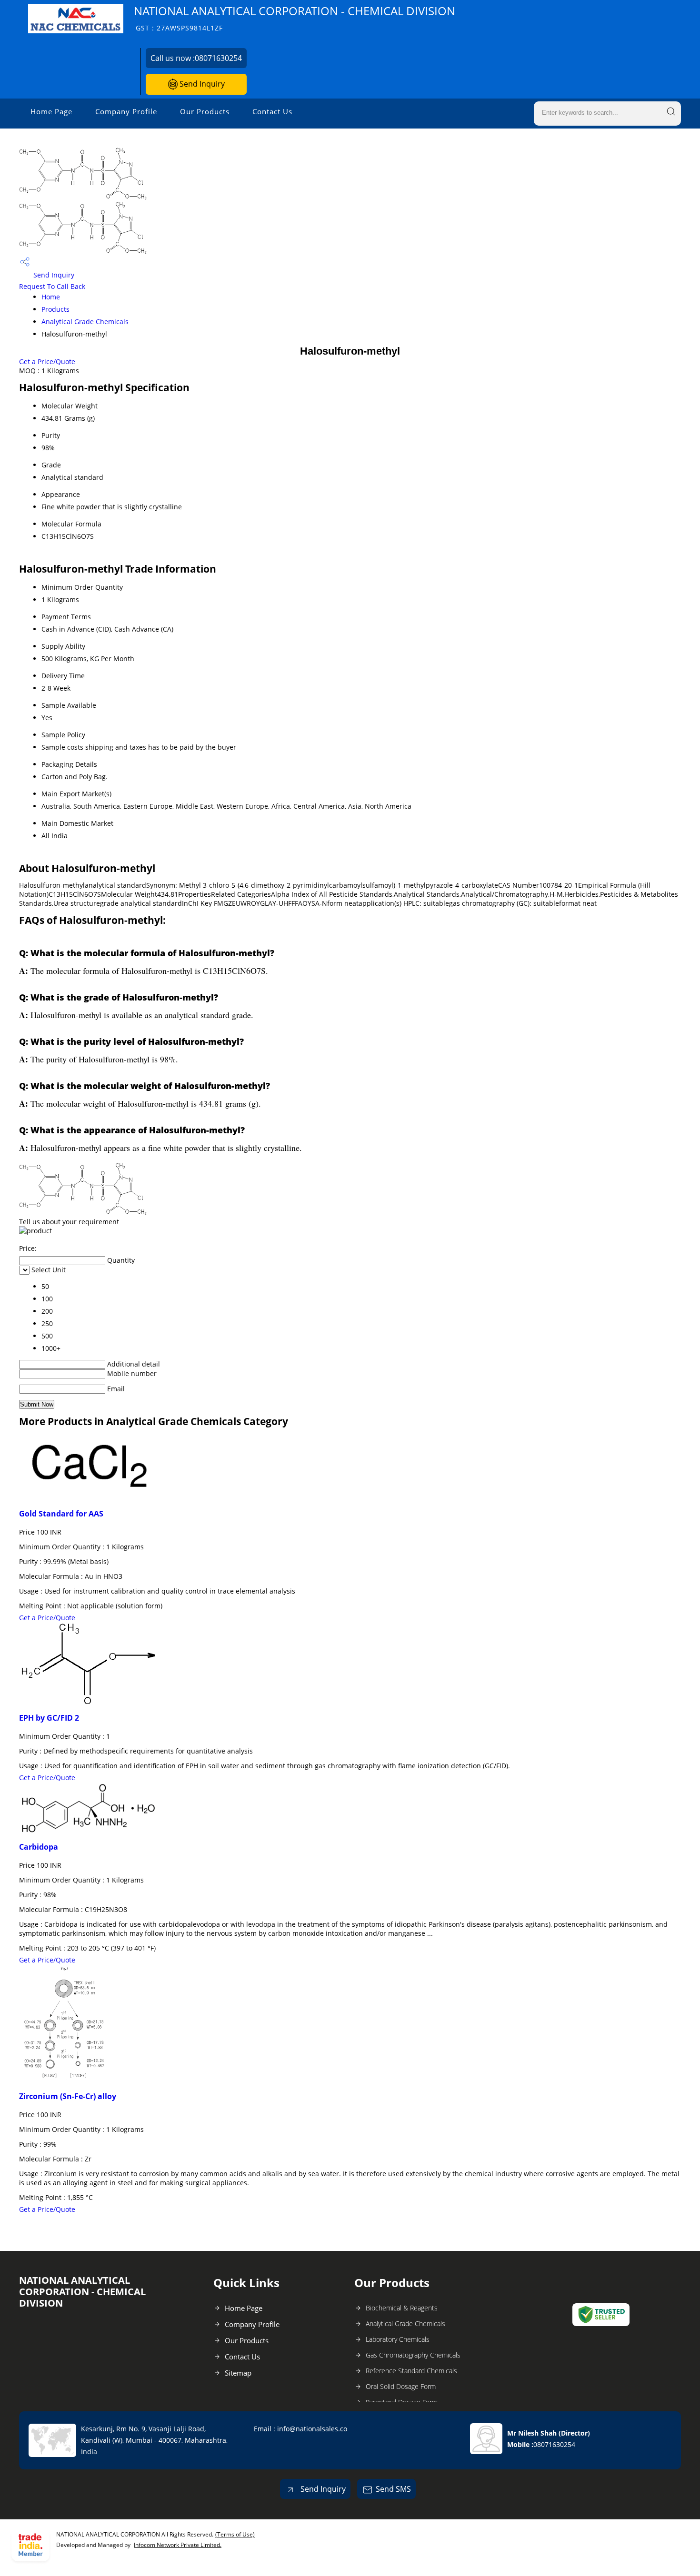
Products (55, 309)
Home (51, 297)
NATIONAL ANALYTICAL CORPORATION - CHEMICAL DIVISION (295, 18)
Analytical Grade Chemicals (85, 322)
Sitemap (238, 2373)
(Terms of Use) (235, 2534)
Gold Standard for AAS (61, 1514)
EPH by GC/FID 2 (49, 1718)
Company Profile (126, 111)
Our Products (205, 111)
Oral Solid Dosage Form (401, 2386)
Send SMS (393, 2489)
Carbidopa (39, 1847)
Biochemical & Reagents (402, 2308)
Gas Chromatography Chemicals (413, 2355)
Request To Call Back (52, 286)
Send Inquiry (201, 84)
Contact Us (272, 111)
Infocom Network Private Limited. (178, 2545)
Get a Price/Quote (47, 362)
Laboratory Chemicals (398, 2339)
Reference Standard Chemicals (411, 2371)
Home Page (51, 111)
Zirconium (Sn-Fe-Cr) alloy (68, 2096)
